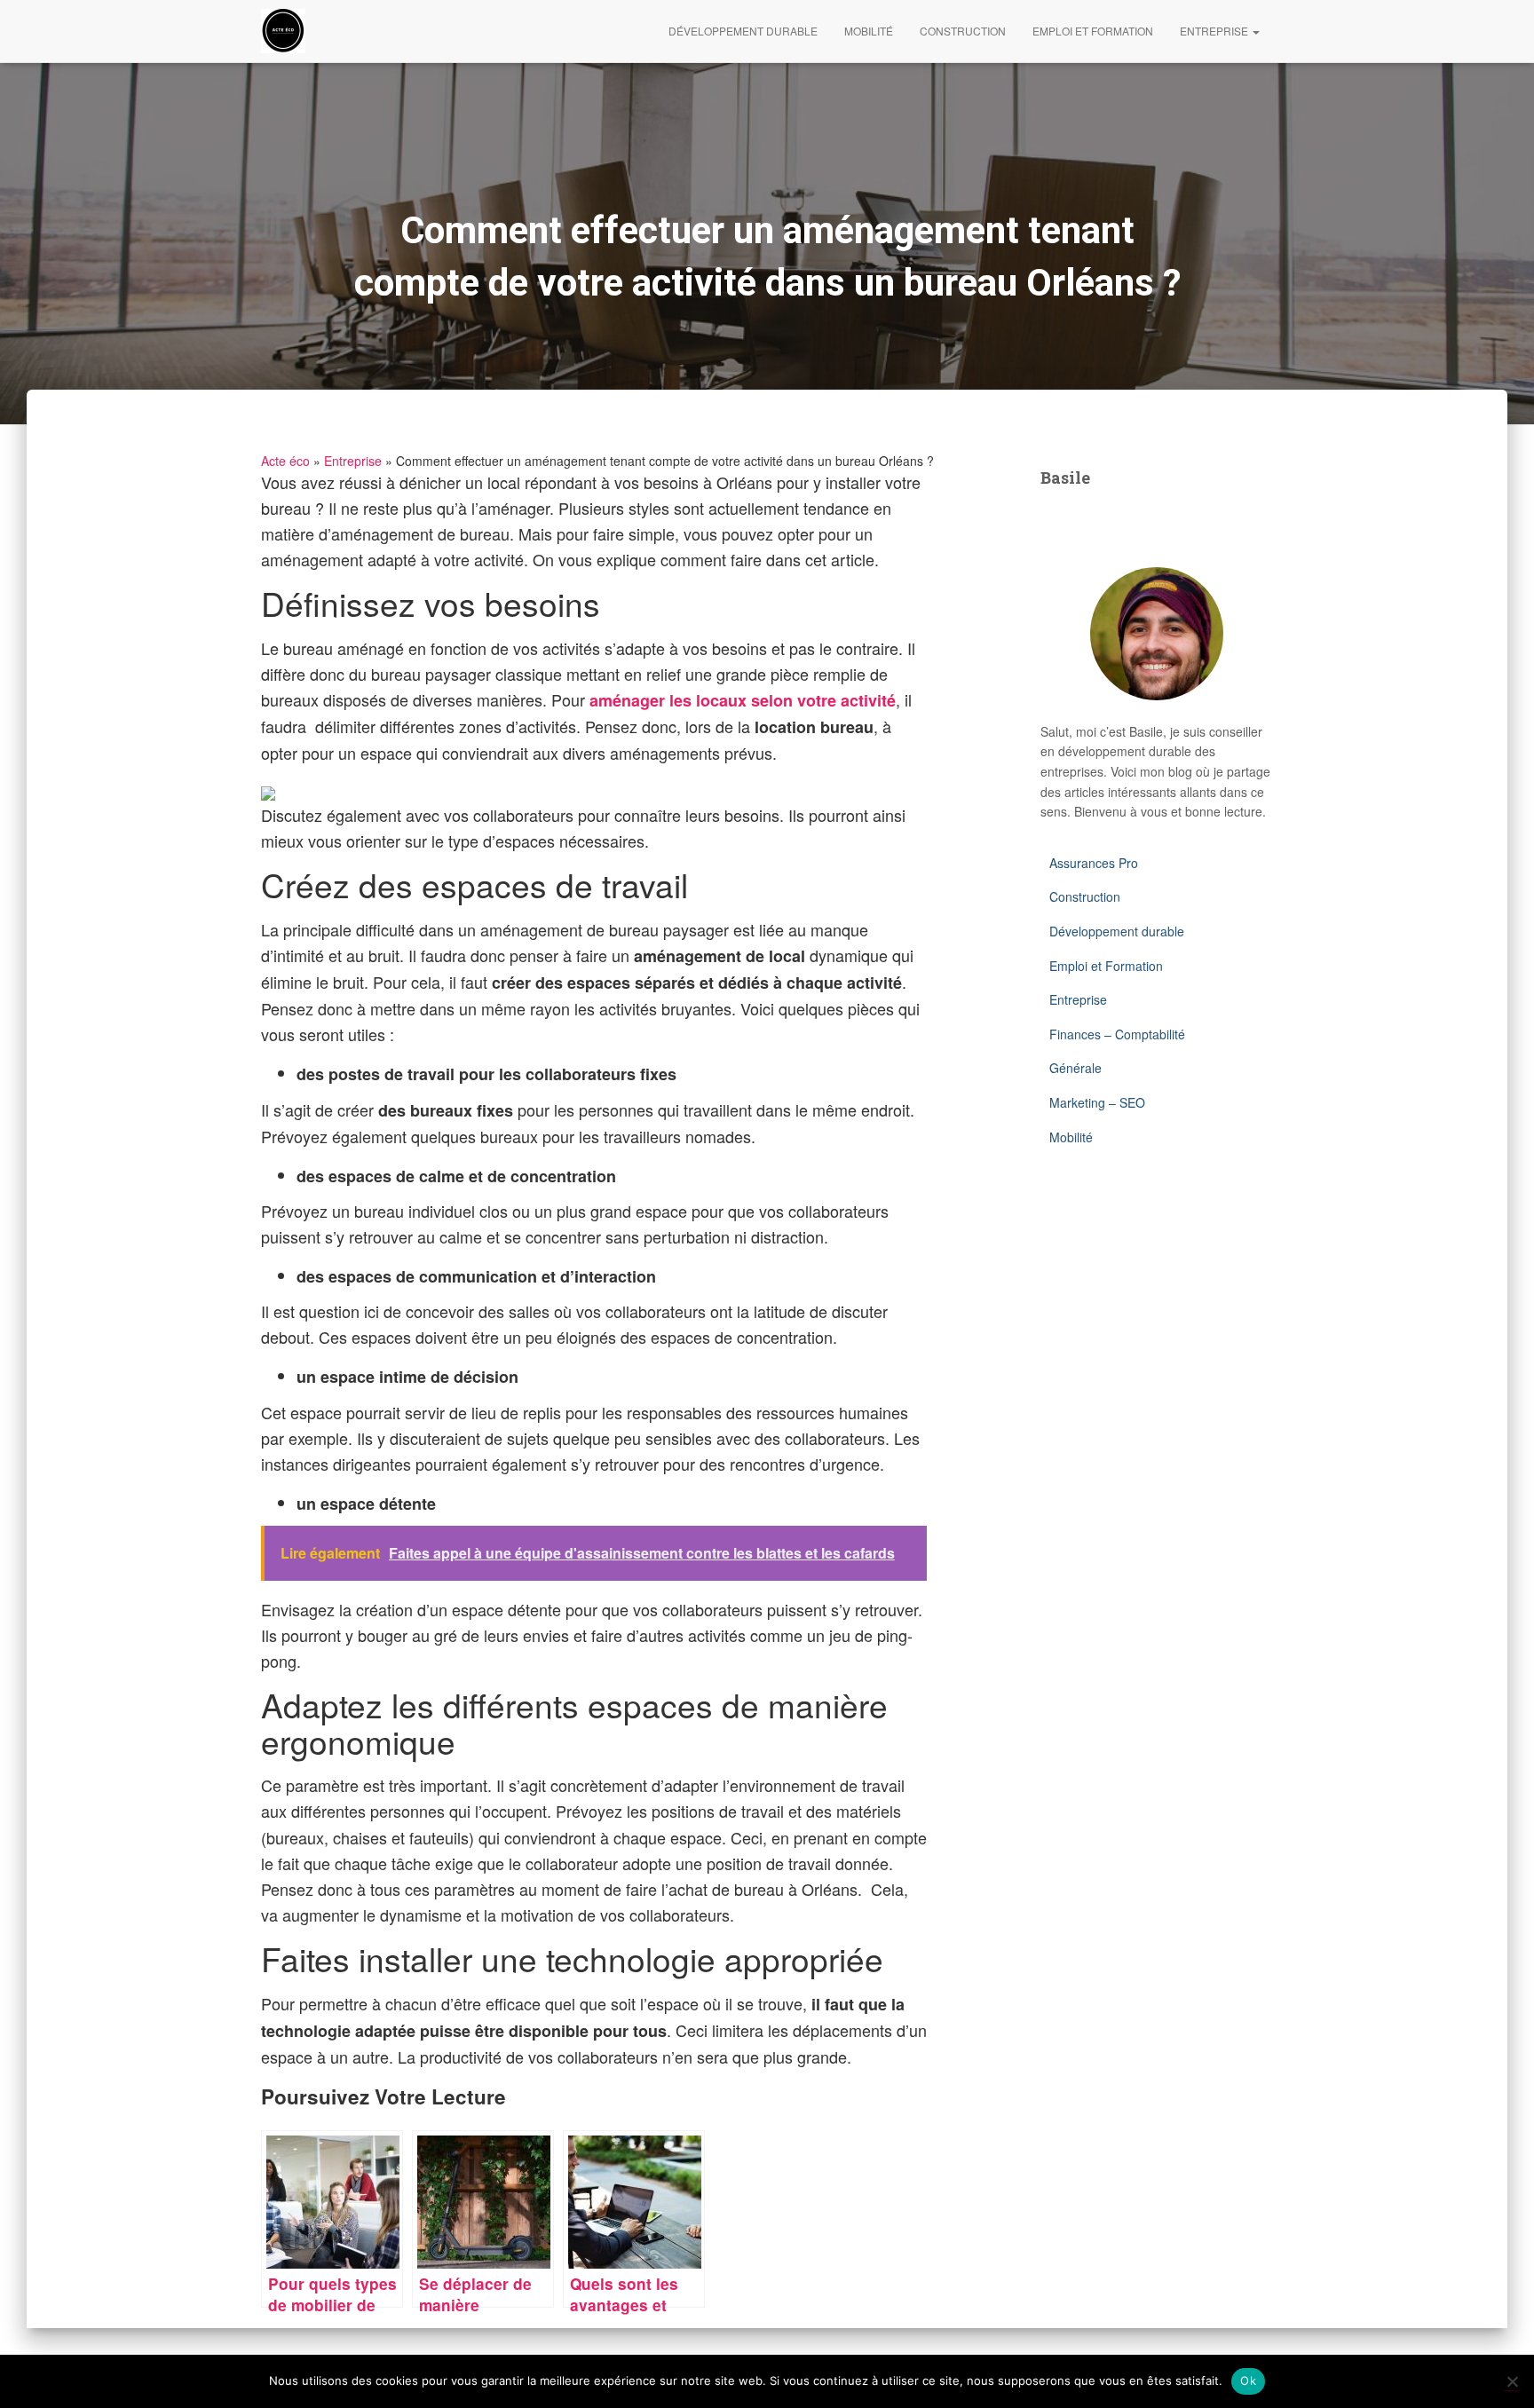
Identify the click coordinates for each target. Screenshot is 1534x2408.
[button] (1255, 31)
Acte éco (285, 461)
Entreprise (1215, 31)
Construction (963, 31)
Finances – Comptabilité (1117, 1034)
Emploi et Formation (1093, 31)
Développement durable (743, 31)
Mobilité (869, 31)
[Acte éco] (283, 31)
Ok (1248, 2380)
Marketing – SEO (1097, 1102)
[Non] (1512, 2381)
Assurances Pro (1094, 863)
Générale (1075, 1068)
